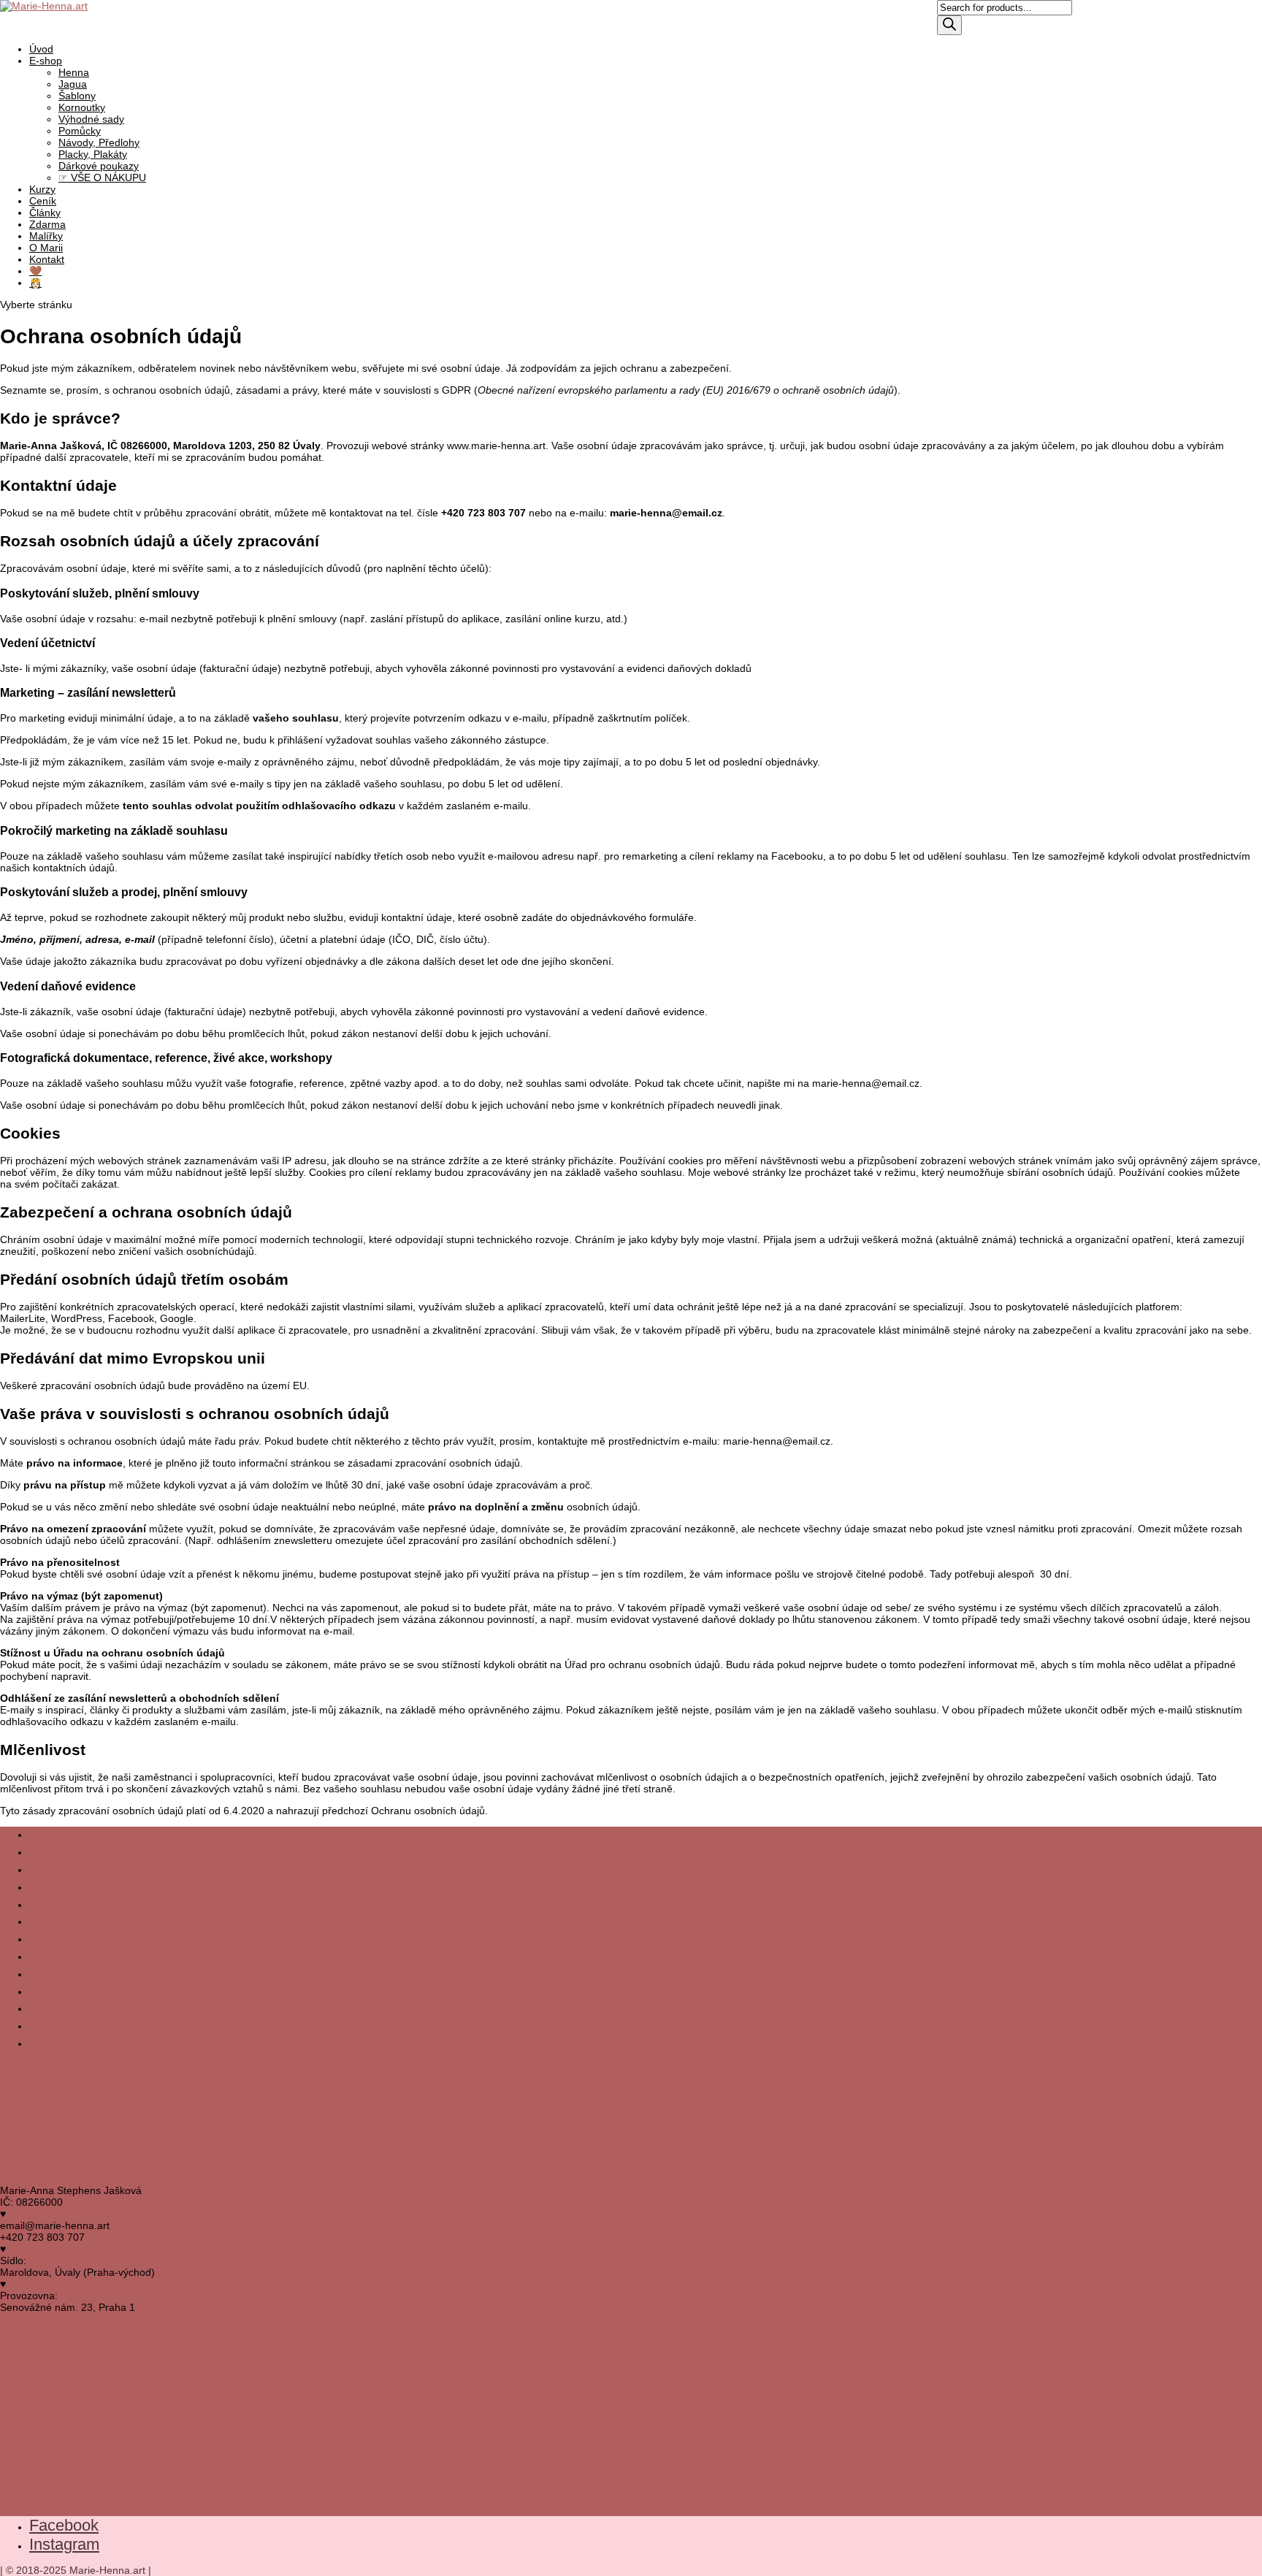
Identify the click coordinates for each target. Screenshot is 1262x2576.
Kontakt (47, 259)
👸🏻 (35, 283)
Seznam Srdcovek (71, 2044)
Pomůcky (80, 131)
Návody (47, 1887)
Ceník (43, 1870)
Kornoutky (82, 107)
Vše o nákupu (61, 1957)
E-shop (46, 61)
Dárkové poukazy (99, 166)
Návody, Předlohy (99, 142)
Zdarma (47, 1905)
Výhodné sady (91, 119)
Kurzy (42, 1852)
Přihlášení (52, 2026)
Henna (74, 72)
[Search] (949, 25)
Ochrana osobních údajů (86, 1974)
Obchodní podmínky (76, 1992)
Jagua (73, 84)
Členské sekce (63, 1922)
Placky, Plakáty (93, 154)
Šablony (77, 96)
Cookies (48, 2009)
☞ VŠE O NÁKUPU (102, 177)
